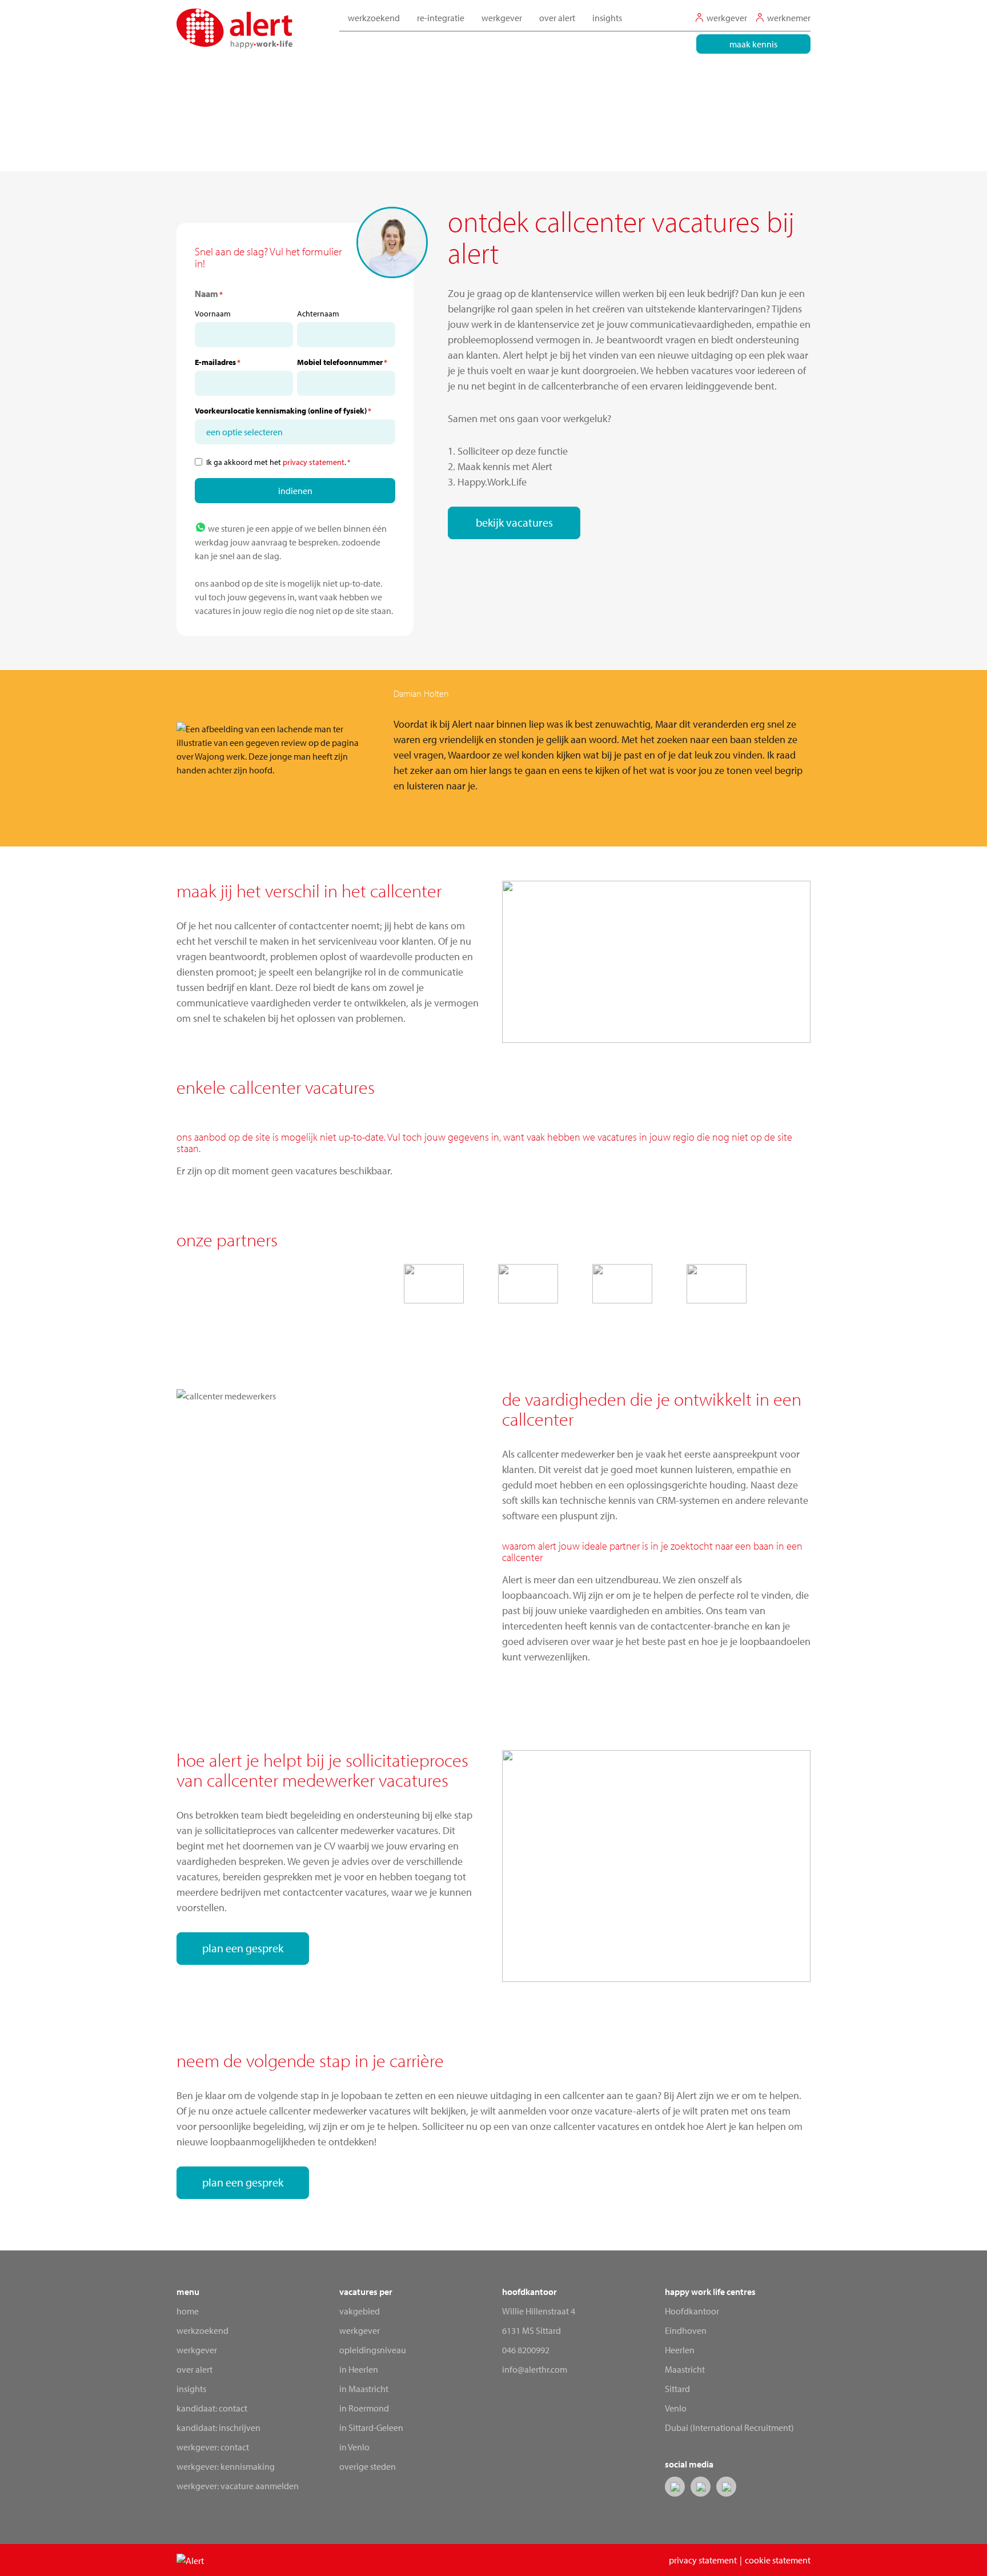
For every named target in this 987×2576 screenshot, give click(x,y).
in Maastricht (364, 2389)
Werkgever (197, 2350)
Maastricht (685, 2369)
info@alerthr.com (535, 2369)
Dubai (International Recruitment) (729, 2427)
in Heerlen (359, 2369)
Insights (607, 18)
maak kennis (753, 44)
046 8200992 (526, 2350)
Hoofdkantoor (692, 2311)
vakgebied (360, 2311)
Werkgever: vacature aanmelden (238, 2486)
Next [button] (830, 749)
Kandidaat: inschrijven (218, 2427)
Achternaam (318, 314)
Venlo (676, 2408)
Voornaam (213, 314)
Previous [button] (157, 749)
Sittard (677, 2389)
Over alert (194, 2369)
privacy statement (314, 462)
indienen (295, 491)
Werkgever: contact (213, 2447)
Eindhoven (686, 2330)
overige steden (368, 2466)
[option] (493, 750)
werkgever (360, 2330)
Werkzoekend (202, 2330)
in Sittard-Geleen (371, 2427)
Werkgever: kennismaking (226, 2466)
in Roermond (364, 2408)
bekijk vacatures (514, 522)
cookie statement (778, 2560)
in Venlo (354, 2447)
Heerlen (680, 2350)
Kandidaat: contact (212, 2408)
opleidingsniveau (373, 2350)
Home (188, 2311)
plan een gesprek (243, 1948)
